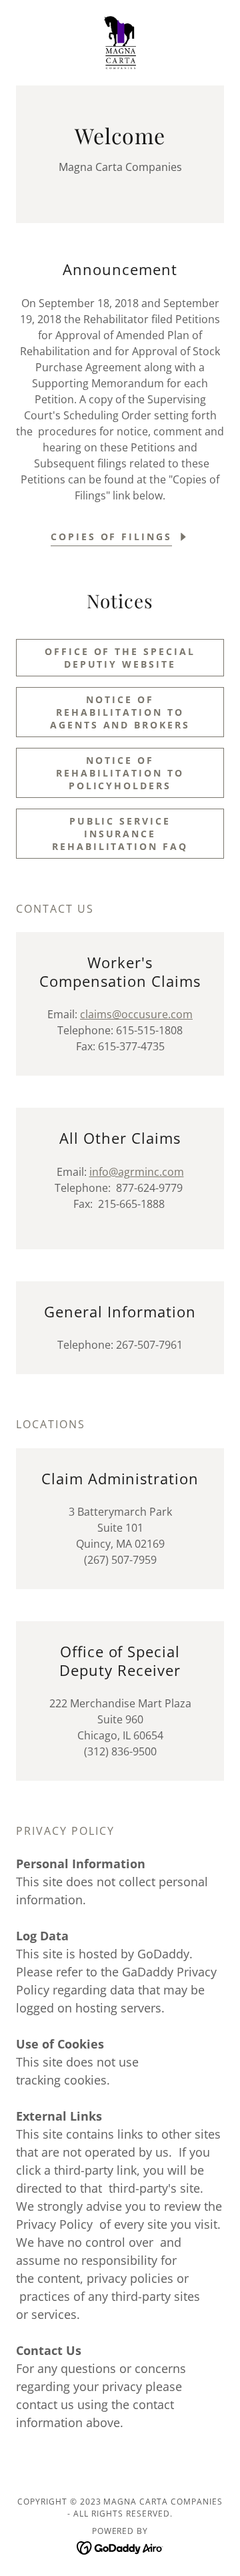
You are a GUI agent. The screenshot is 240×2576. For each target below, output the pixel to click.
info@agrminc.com (137, 1172)
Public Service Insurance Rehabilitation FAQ (120, 834)
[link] (120, 43)
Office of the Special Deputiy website (120, 658)
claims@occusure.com (136, 1014)
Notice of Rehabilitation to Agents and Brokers (120, 712)
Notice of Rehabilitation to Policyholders (120, 773)
